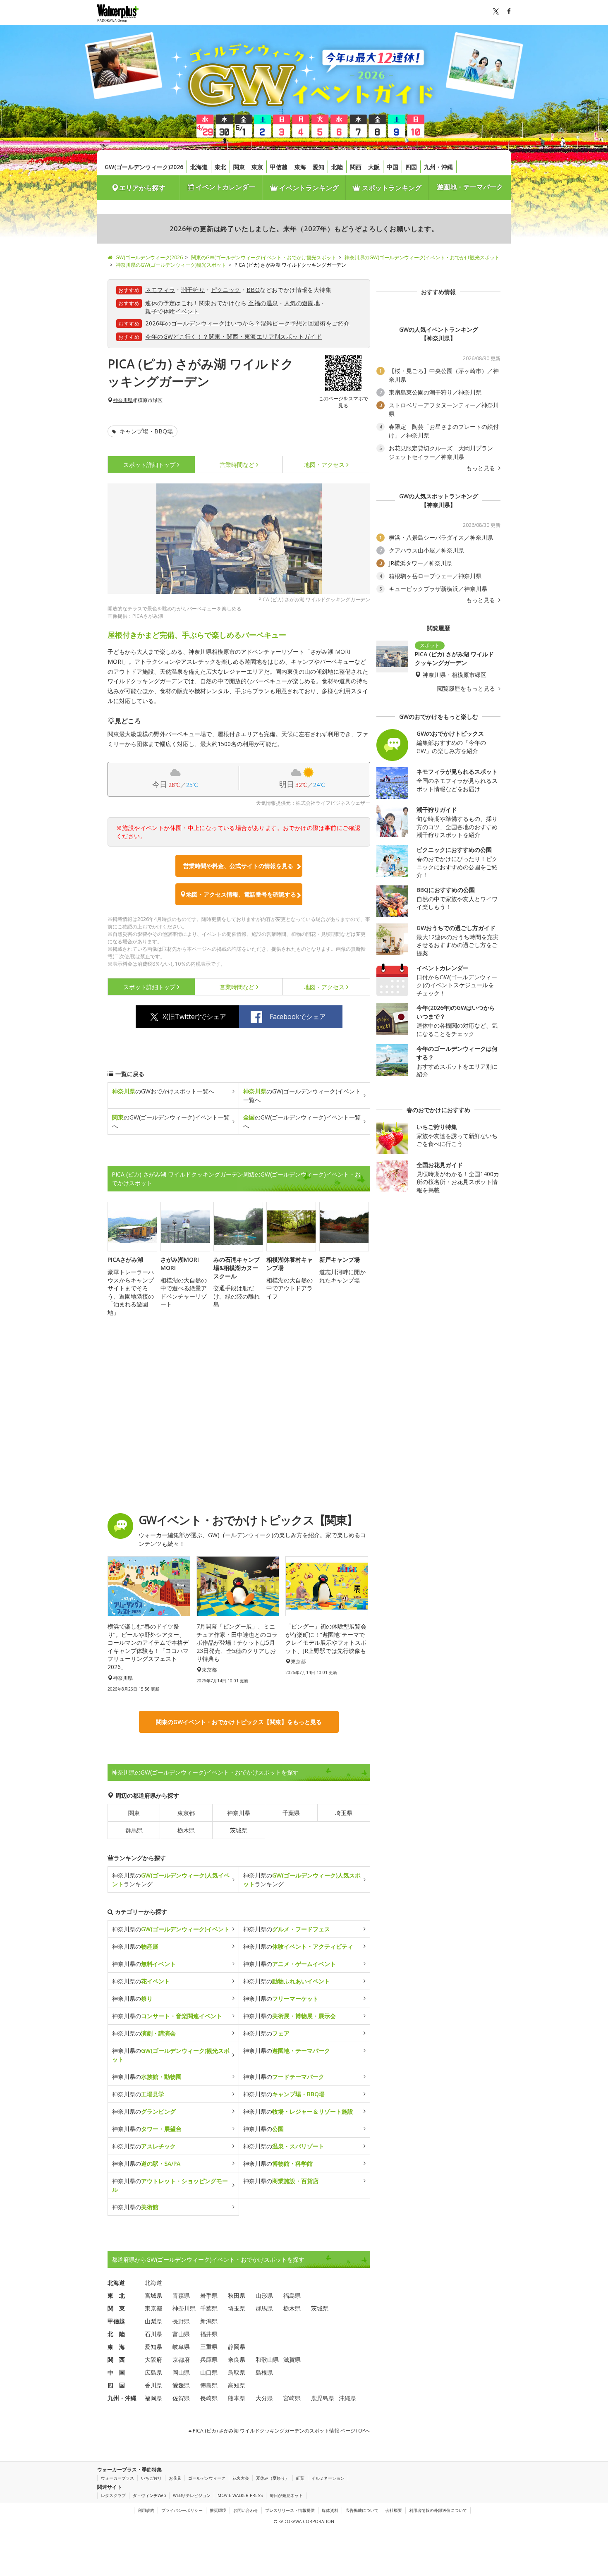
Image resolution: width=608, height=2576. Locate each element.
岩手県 (209, 2295)
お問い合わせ (246, 2510)
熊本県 (237, 2398)
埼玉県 (344, 1813)
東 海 (116, 2347)
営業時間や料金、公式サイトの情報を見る (238, 866)
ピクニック (226, 290)
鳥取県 (237, 2372)
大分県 (264, 2398)
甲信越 (279, 167)
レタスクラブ (113, 2495)
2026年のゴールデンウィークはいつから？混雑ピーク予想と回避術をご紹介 (247, 323)
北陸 (337, 167)
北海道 (199, 167)
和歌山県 (267, 2360)
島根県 (264, 2372)
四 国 (116, 2385)
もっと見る (481, 468)
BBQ (253, 290)
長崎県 (209, 2398)
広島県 (153, 2372)
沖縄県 (347, 2398)
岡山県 (181, 2372)
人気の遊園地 (302, 303)
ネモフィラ (160, 290)
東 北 (116, 2295)
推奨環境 (218, 2510)
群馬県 (134, 1830)
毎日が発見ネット (286, 2495)
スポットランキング (391, 188)
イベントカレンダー (225, 187)
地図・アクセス (324, 465)
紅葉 (300, 2478)
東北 (220, 167)
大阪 (374, 167)
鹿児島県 (323, 2398)
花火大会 (241, 2478)
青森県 (181, 2295)
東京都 (186, 1813)
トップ (149, 465)
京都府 (181, 2360)
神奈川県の (171, 1929)
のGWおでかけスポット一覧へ (163, 1091)
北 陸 (116, 2334)
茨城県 (239, 1830)
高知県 (237, 2385)
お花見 (175, 2478)
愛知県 (153, 2347)
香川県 (153, 2385)
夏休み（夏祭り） (273, 2478)
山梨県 (153, 2321)
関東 (239, 167)
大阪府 (153, 2360)
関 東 (116, 2308)
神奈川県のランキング (171, 1880)
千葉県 (291, 1813)
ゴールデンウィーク (207, 2478)
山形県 (264, 2295)
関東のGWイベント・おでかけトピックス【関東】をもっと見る (239, 1722)
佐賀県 (181, 2398)
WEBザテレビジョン (192, 2495)
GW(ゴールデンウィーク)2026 (144, 167)
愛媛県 (181, 2385)
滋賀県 (292, 2360)
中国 (393, 167)
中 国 (116, 2372)
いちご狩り (151, 2478)
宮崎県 (292, 2398)
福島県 (292, 2295)
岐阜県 (181, 2347)
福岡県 (153, 2398)
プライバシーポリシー (182, 2510)
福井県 (209, 2334)
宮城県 (153, 2295)
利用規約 (146, 2510)
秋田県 (237, 2295)
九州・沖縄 (438, 167)
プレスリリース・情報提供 (290, 2510)
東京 (257, 167)
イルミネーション (328, 2478)
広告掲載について (362, 2510)
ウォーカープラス (117, 2478)
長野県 (181, 2321)
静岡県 (237, 2347)
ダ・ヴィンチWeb (149, 2495)
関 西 (116, 2360)
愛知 (318, 167)
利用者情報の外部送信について (438, 2510)
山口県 (209, 2372)
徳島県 (209, 2385)
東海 (300, 167)
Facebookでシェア (298, 1017)
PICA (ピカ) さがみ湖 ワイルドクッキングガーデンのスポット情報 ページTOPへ (281, 2431)
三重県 (209, 2347)
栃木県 (186, 1830)
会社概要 (394, 2510)
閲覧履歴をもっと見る (467, 689)
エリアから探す (142, 188)
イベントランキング (308, 188)
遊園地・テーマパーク (470, 187)
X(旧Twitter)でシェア (194, 1017)
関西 (356, 167)
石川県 (153, 2334)
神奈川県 (123, 400)
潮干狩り (193, 290)
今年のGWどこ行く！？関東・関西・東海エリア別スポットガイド (233, 336)
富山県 (181, 2334)
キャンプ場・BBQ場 (145, 431)
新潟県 (209, 2321)
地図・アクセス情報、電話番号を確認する (241, 894)
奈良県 (237, 2360)
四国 (411, 167)
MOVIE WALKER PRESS (240, 2495)
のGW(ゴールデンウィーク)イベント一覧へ (302, 1095)
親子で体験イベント (172, 311)
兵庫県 (209, 2360)
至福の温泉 (263, 303)
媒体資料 (330, 2510)
